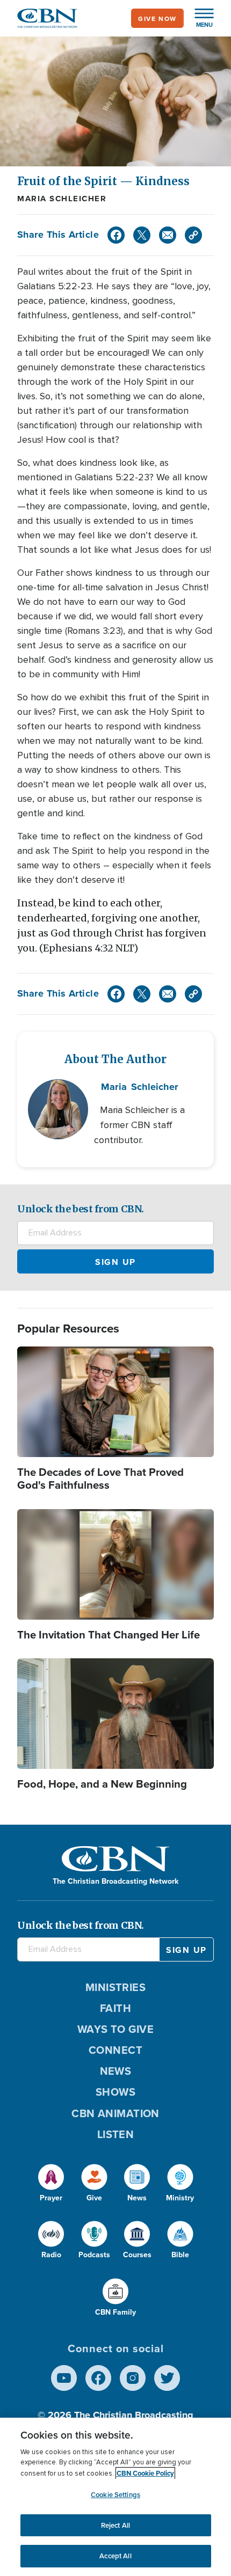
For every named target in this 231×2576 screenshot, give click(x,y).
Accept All (115, 2556)
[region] (115, 2497)
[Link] (193, 235)
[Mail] (168, 235)
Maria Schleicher (62, 199)
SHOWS (115, 2092)
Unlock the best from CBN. (81, 1209)
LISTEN (116, 2134)
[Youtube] (64, 2378)
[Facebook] (116, 235)
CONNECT (115, 2050)
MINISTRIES (116, 1987)
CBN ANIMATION (115, 2113)
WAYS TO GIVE (115, 2029)
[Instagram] (133, 2378)
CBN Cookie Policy (145, 2473)
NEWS (116, 2071)
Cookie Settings (115, 2495)
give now (157, 19)
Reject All (115, 2525)
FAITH (115, 2008)
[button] (199, 18)
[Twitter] (142, 235)
